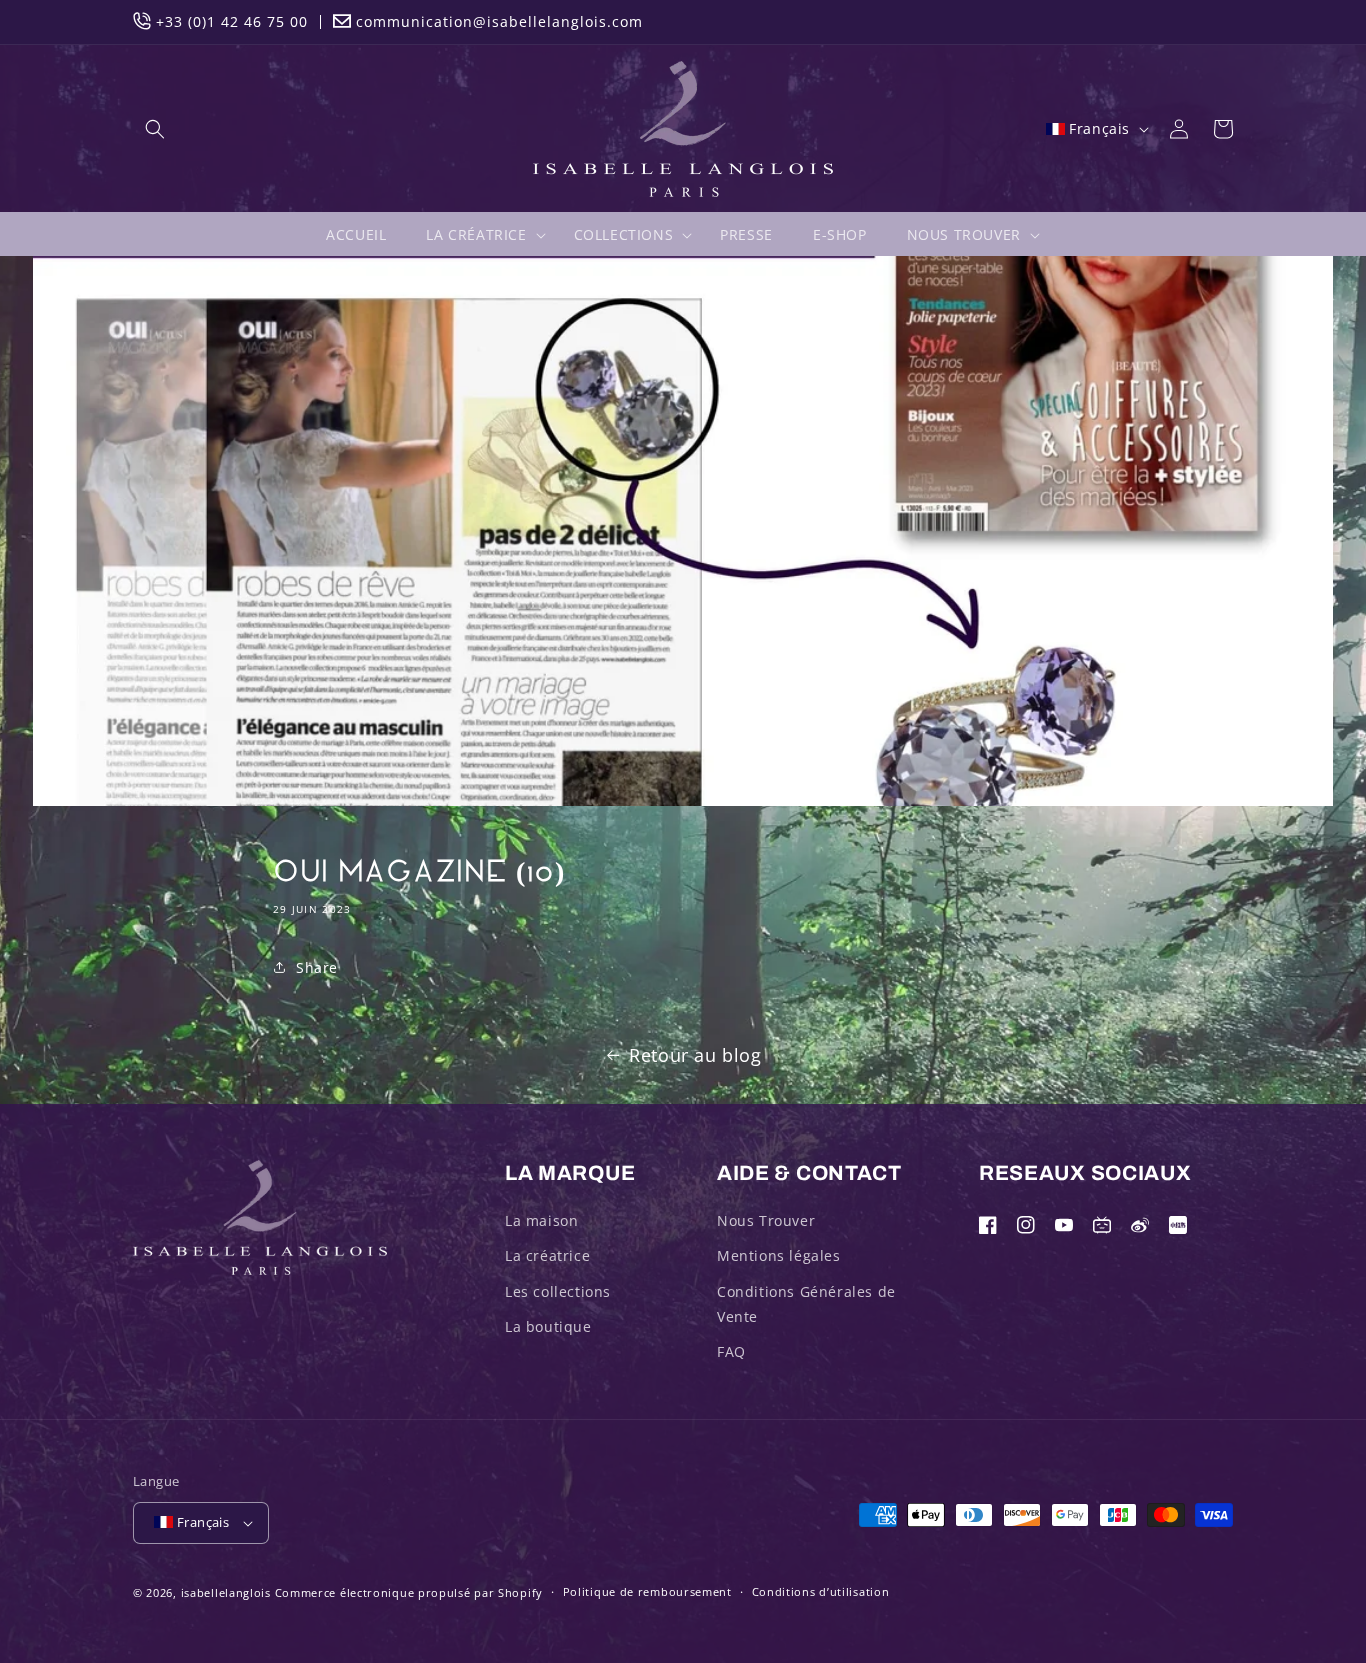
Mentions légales (779, 1255)
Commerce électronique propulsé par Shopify (409, 1592)
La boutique (548, 1326)
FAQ (731, 1351)
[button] (155, 129)
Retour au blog (695, 1055)
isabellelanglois (226, 1592)
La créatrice (547, 1255)
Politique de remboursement (647, 1591)
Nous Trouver (766, 1220)
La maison (541, 1220)
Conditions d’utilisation (821, 1591)
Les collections (558, 1291)
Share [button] (317, 967)
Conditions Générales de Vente (806, 1304)
